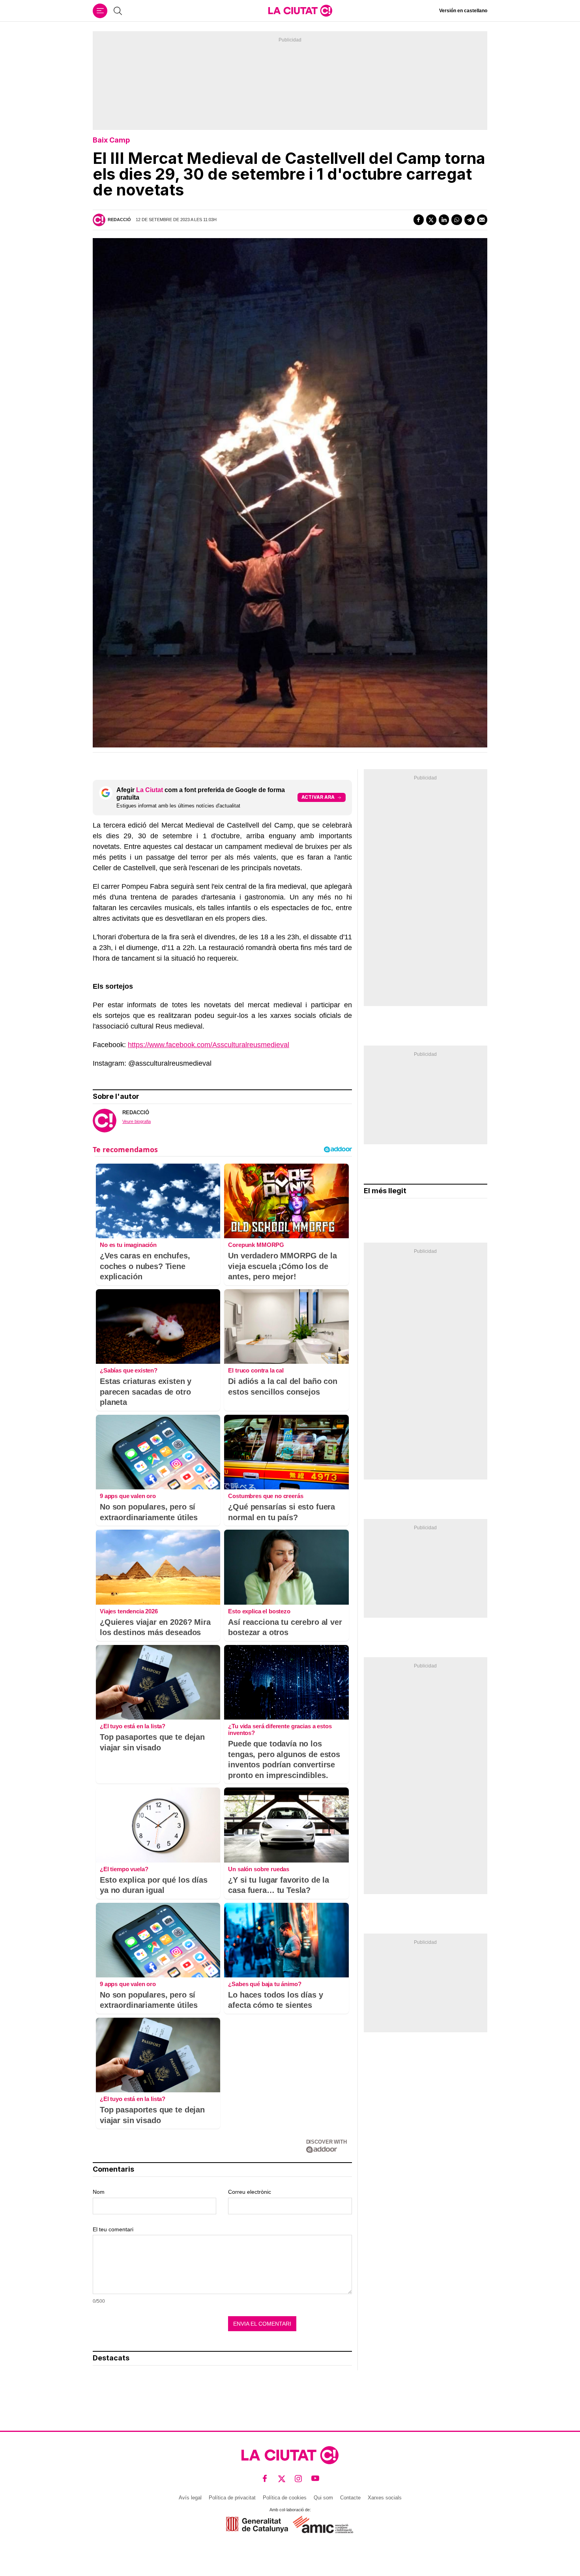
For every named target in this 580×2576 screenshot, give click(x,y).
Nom (99, 2192)
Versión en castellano (463, 11)
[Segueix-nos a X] (282, 2479)
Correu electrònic (250, 2192)
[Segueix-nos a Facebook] (265, 2479)
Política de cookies (285, 2498)
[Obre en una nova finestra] (257, 2524)
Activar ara (318, 797)
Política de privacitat (232, 2498)
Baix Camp (111, 140)
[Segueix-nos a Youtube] (315, 2479)
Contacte (350, 2498)
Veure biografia (137, 1121)
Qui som (323, 2498)
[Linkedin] (444, 220)
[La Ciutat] (300, 11)
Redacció (119, 220)
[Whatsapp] (457, 220)
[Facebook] (419, 220)
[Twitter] (431, 220)
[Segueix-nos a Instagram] (298, 2479)
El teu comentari (113, 2229)
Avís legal (190, 2498)
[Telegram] (470, 220)
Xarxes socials (385, 2498)
